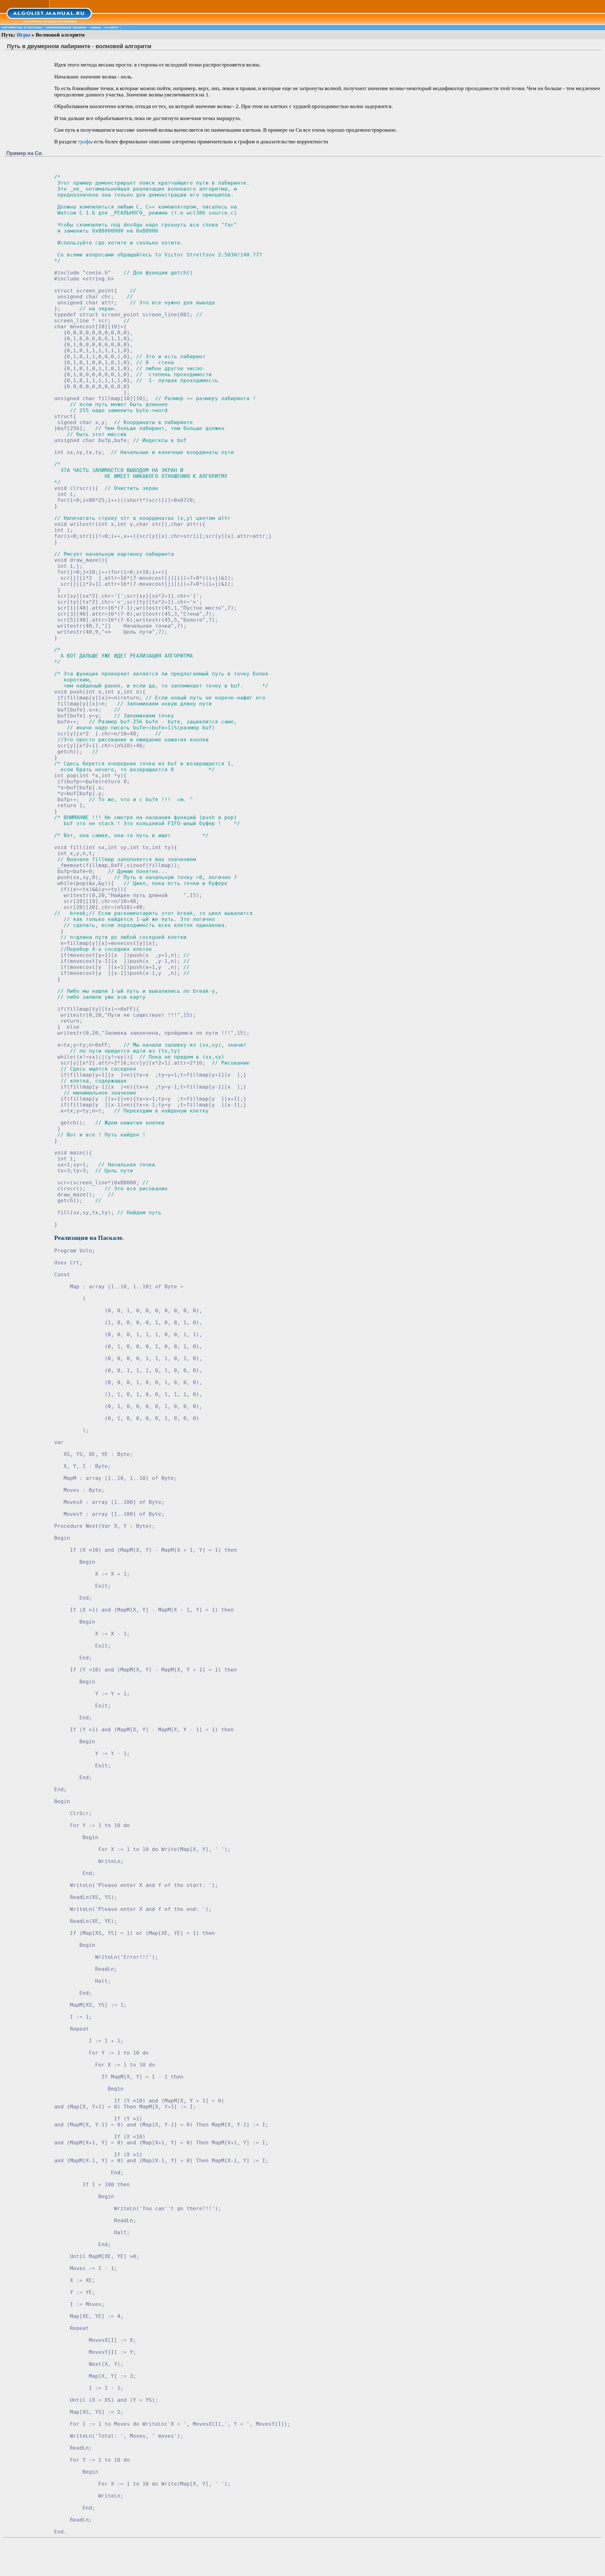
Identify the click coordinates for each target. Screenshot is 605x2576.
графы (85, 142)
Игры (23, 35)
